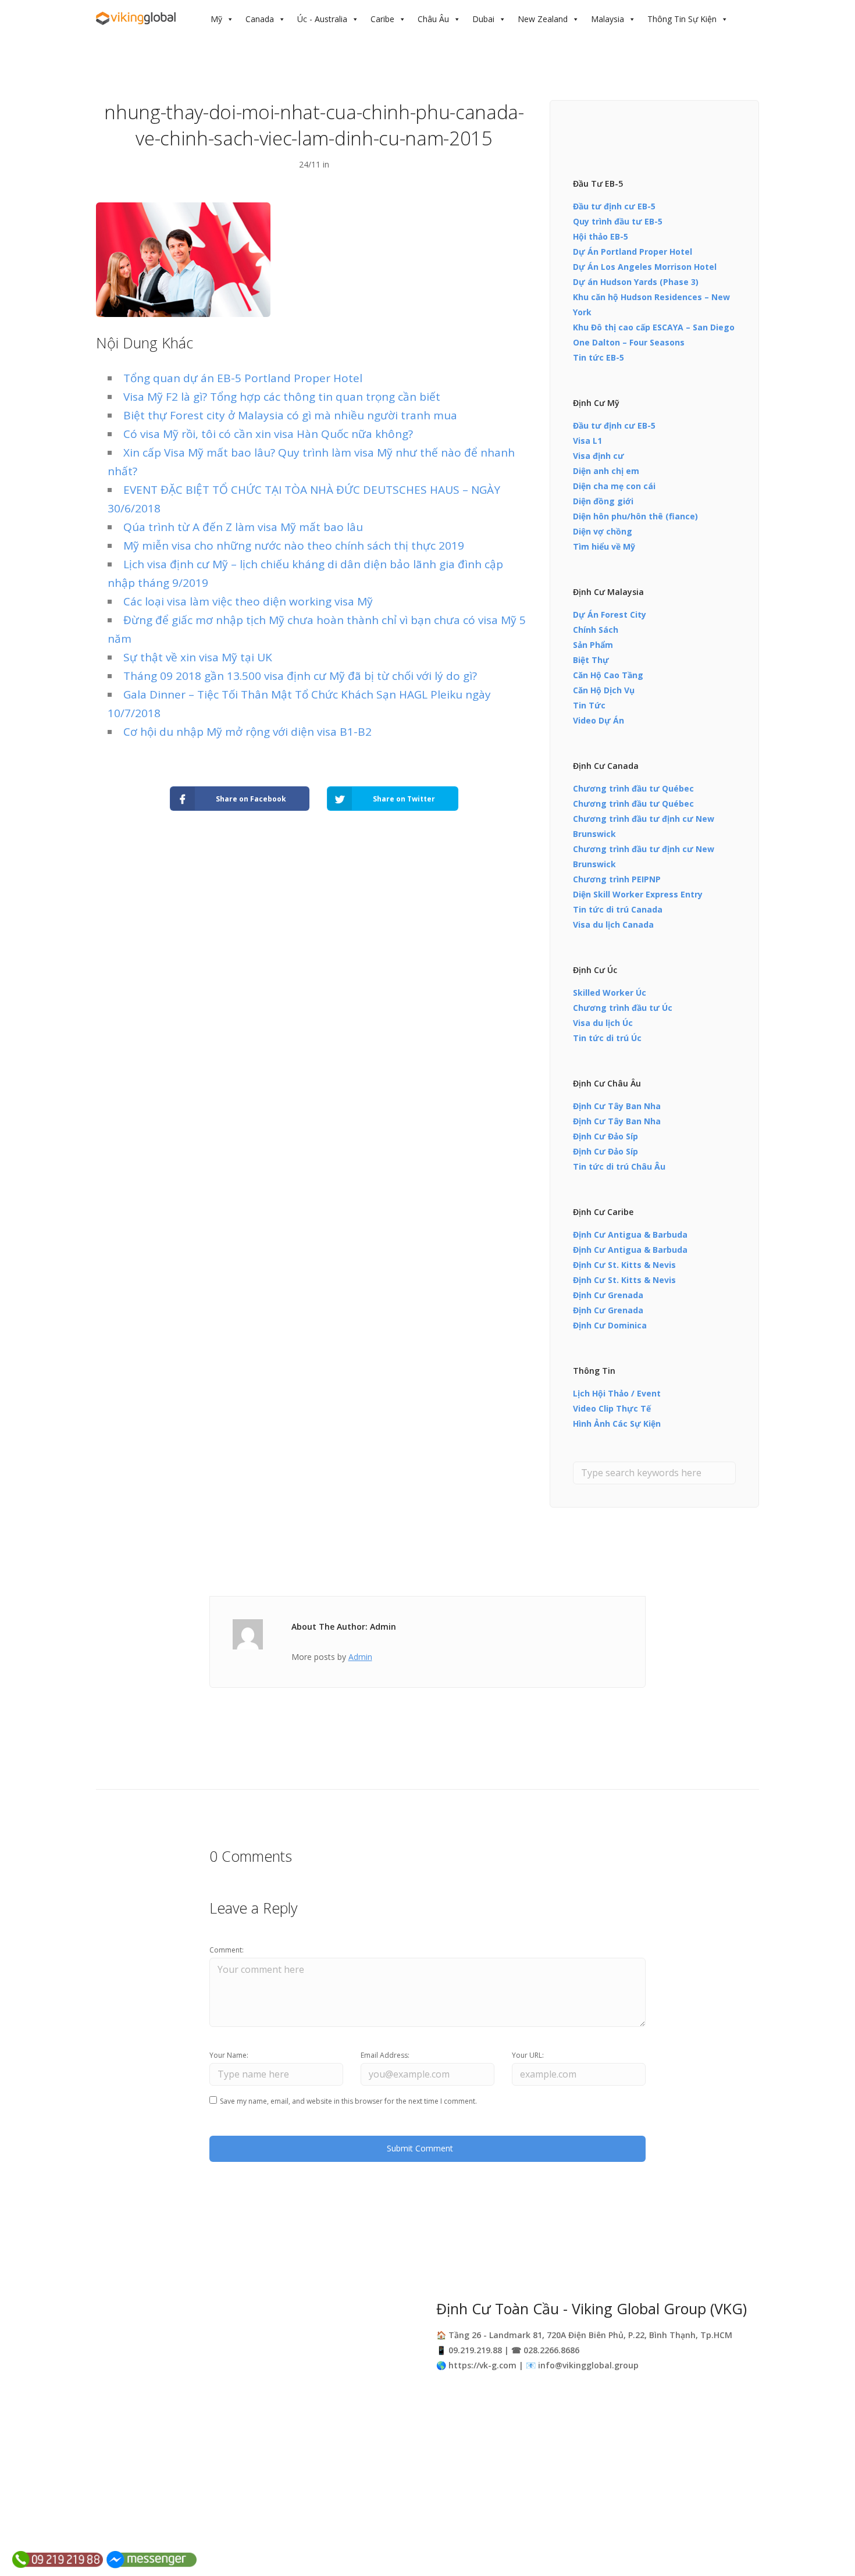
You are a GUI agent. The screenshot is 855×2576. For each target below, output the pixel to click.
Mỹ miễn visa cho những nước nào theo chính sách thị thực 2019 (294, 546)
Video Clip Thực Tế (612, 1408)
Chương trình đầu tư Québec (633, 788)
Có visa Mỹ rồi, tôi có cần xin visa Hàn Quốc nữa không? (268, 434)
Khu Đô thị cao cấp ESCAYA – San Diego (654, 327)
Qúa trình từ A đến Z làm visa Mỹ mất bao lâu (243, 527)
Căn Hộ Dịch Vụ (604, 690)
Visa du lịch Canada (613, 924)
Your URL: (528, 2055)
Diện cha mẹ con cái (614, 486)
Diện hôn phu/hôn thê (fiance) (635, 516)
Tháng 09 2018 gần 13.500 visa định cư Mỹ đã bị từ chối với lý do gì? (300, 676)
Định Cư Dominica (610, 1325)
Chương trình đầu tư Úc (623, 1008)
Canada (260, 19)
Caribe (382, 19)
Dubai (483, 19)
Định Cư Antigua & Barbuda (630, 1234)
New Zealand (543, 19)
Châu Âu (433, 19)
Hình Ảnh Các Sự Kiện (617, 1424)
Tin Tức (589, 705)
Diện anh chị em (606, 471)
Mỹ (216, 19)
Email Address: (385, 2055)
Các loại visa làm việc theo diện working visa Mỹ (248, 601)
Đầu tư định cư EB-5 (614, 206)
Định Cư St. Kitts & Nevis (624, 1265)
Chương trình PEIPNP (617, 879)
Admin (360, 1657)
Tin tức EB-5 (598, 357)
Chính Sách (596, 630)
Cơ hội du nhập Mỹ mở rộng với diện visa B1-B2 (247, 732)
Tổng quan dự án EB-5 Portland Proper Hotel (243, 378)
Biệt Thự (591, 660)
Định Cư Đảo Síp (605, 1136)
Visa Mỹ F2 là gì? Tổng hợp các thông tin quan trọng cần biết (282, 397)
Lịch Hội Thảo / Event (617, 1393)
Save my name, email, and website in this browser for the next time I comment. (348, 2101)
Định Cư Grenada (608, 1295)
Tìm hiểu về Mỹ (604, 546)
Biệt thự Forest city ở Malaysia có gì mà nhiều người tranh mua (290, 415)
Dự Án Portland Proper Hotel (633, 252)
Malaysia (608, 19)
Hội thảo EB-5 (601, 236)
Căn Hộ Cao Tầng (608, 675)
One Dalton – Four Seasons (629, 342)
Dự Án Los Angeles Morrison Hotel (645, 267)
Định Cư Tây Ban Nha (617, 1106)
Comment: (227, 1950)
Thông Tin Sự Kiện (682, 19)
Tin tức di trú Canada (618, 909)
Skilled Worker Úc (610, 993)
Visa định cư (598, 456)
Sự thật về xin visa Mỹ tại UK (198, 657)
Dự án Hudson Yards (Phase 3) (636, 282)
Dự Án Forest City (610, 614)
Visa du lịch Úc (603, 1023)
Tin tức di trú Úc (607, 1038)
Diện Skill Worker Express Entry (638, 894)
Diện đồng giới (603, 501)
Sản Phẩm (593, 645)
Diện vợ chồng (603, 531)
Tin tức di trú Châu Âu (619, 1166)
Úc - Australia (322, 19)
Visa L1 (587, 441)
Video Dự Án (598, 720)
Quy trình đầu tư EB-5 (618, 221)
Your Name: (229, 2055)
